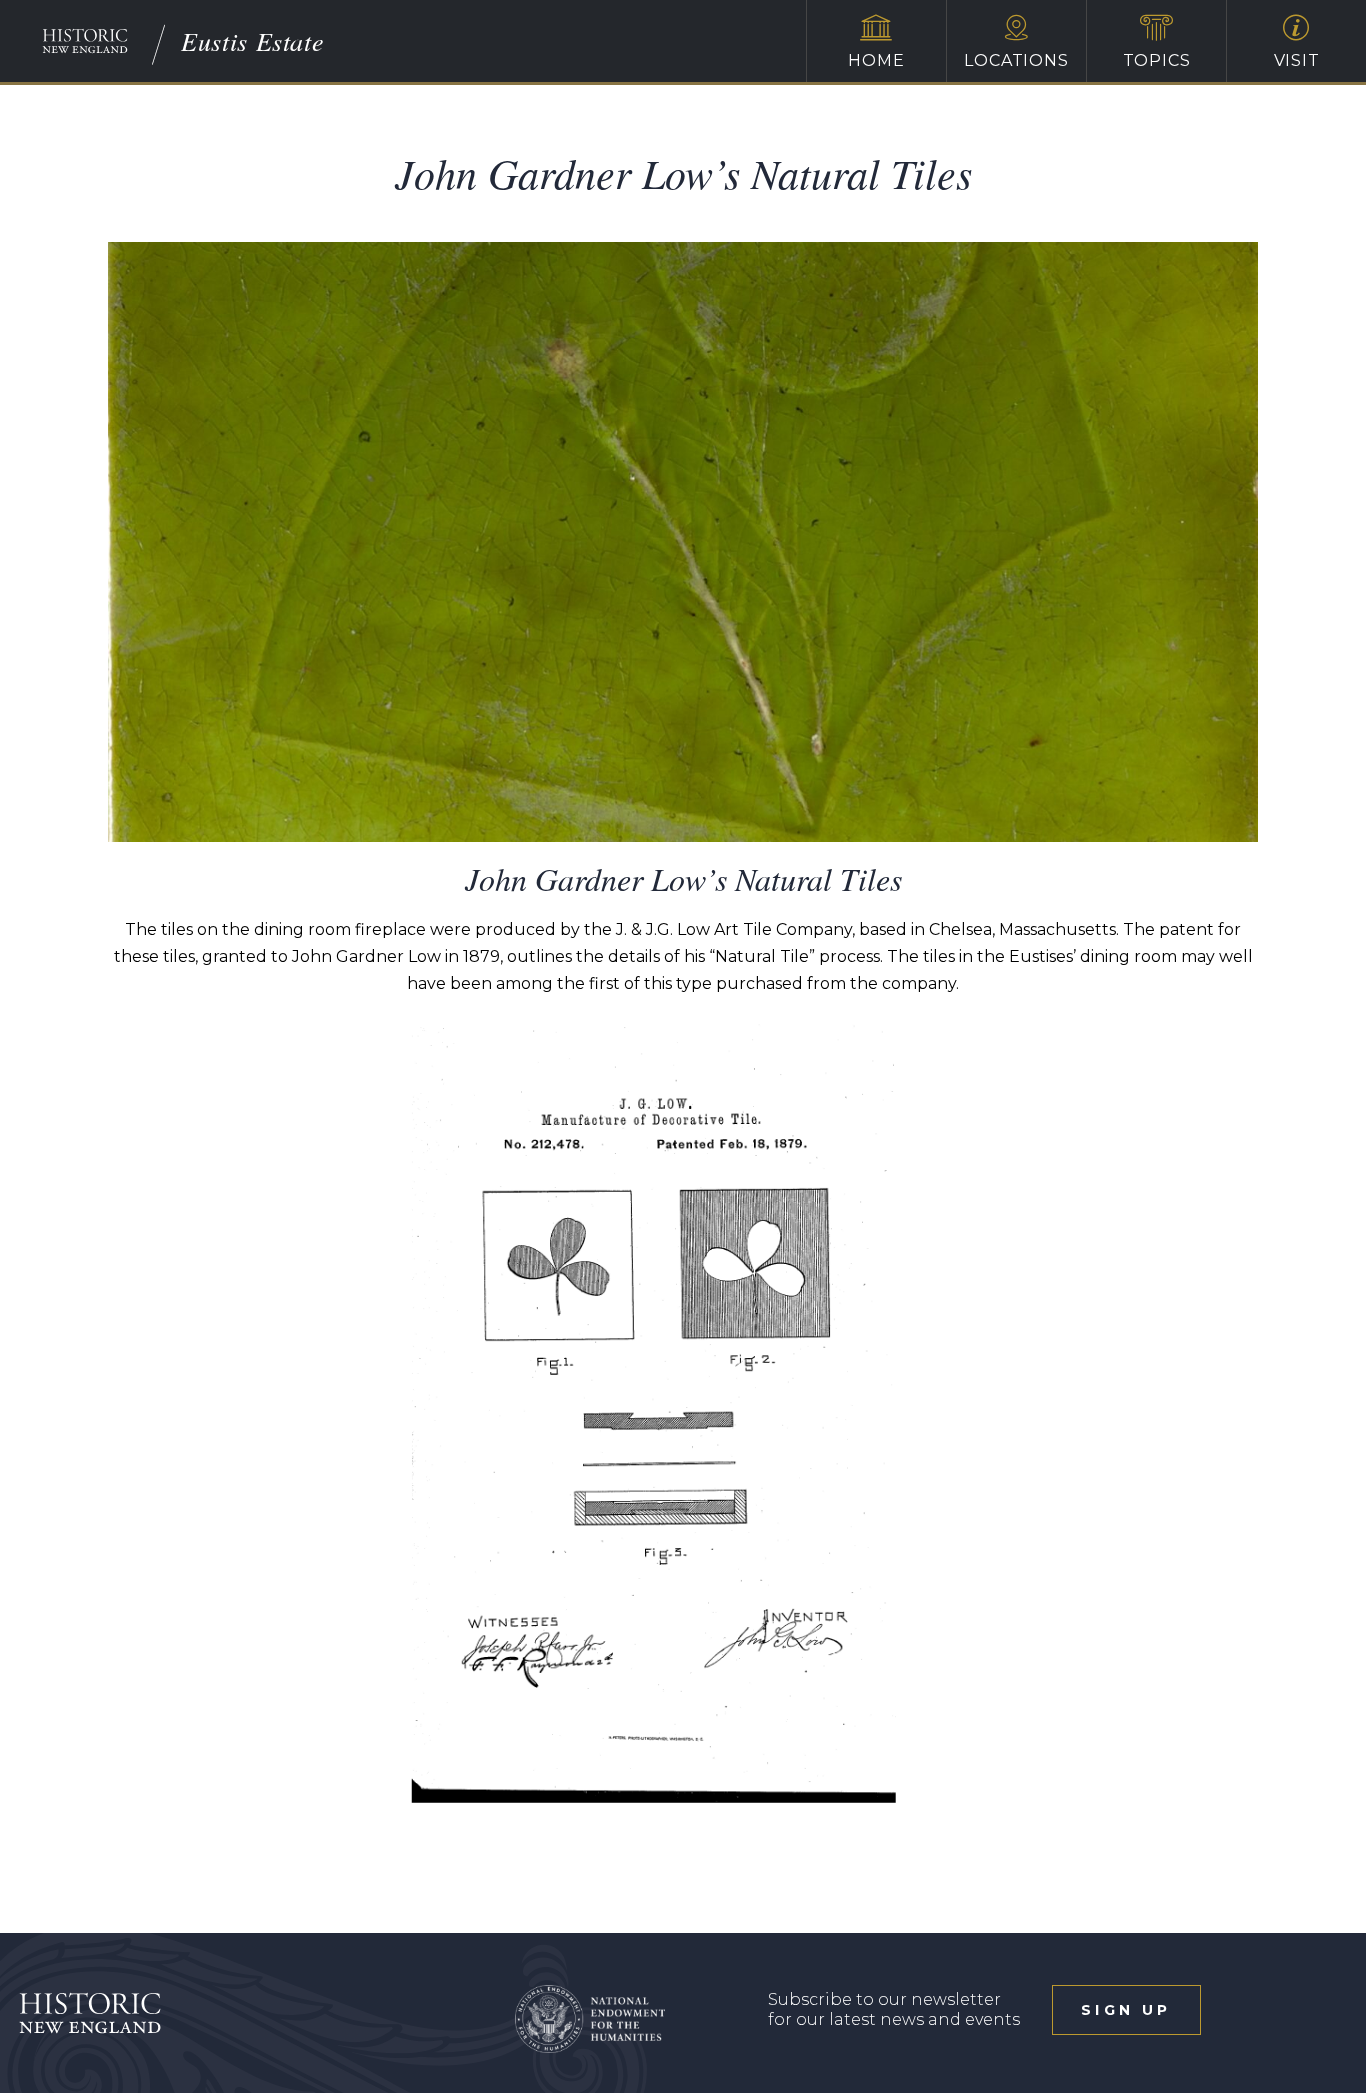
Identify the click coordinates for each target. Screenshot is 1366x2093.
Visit (1297, 60)
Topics (1157, 60)
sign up (1126, 2010)
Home (876, 60)
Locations (1016, 60)
